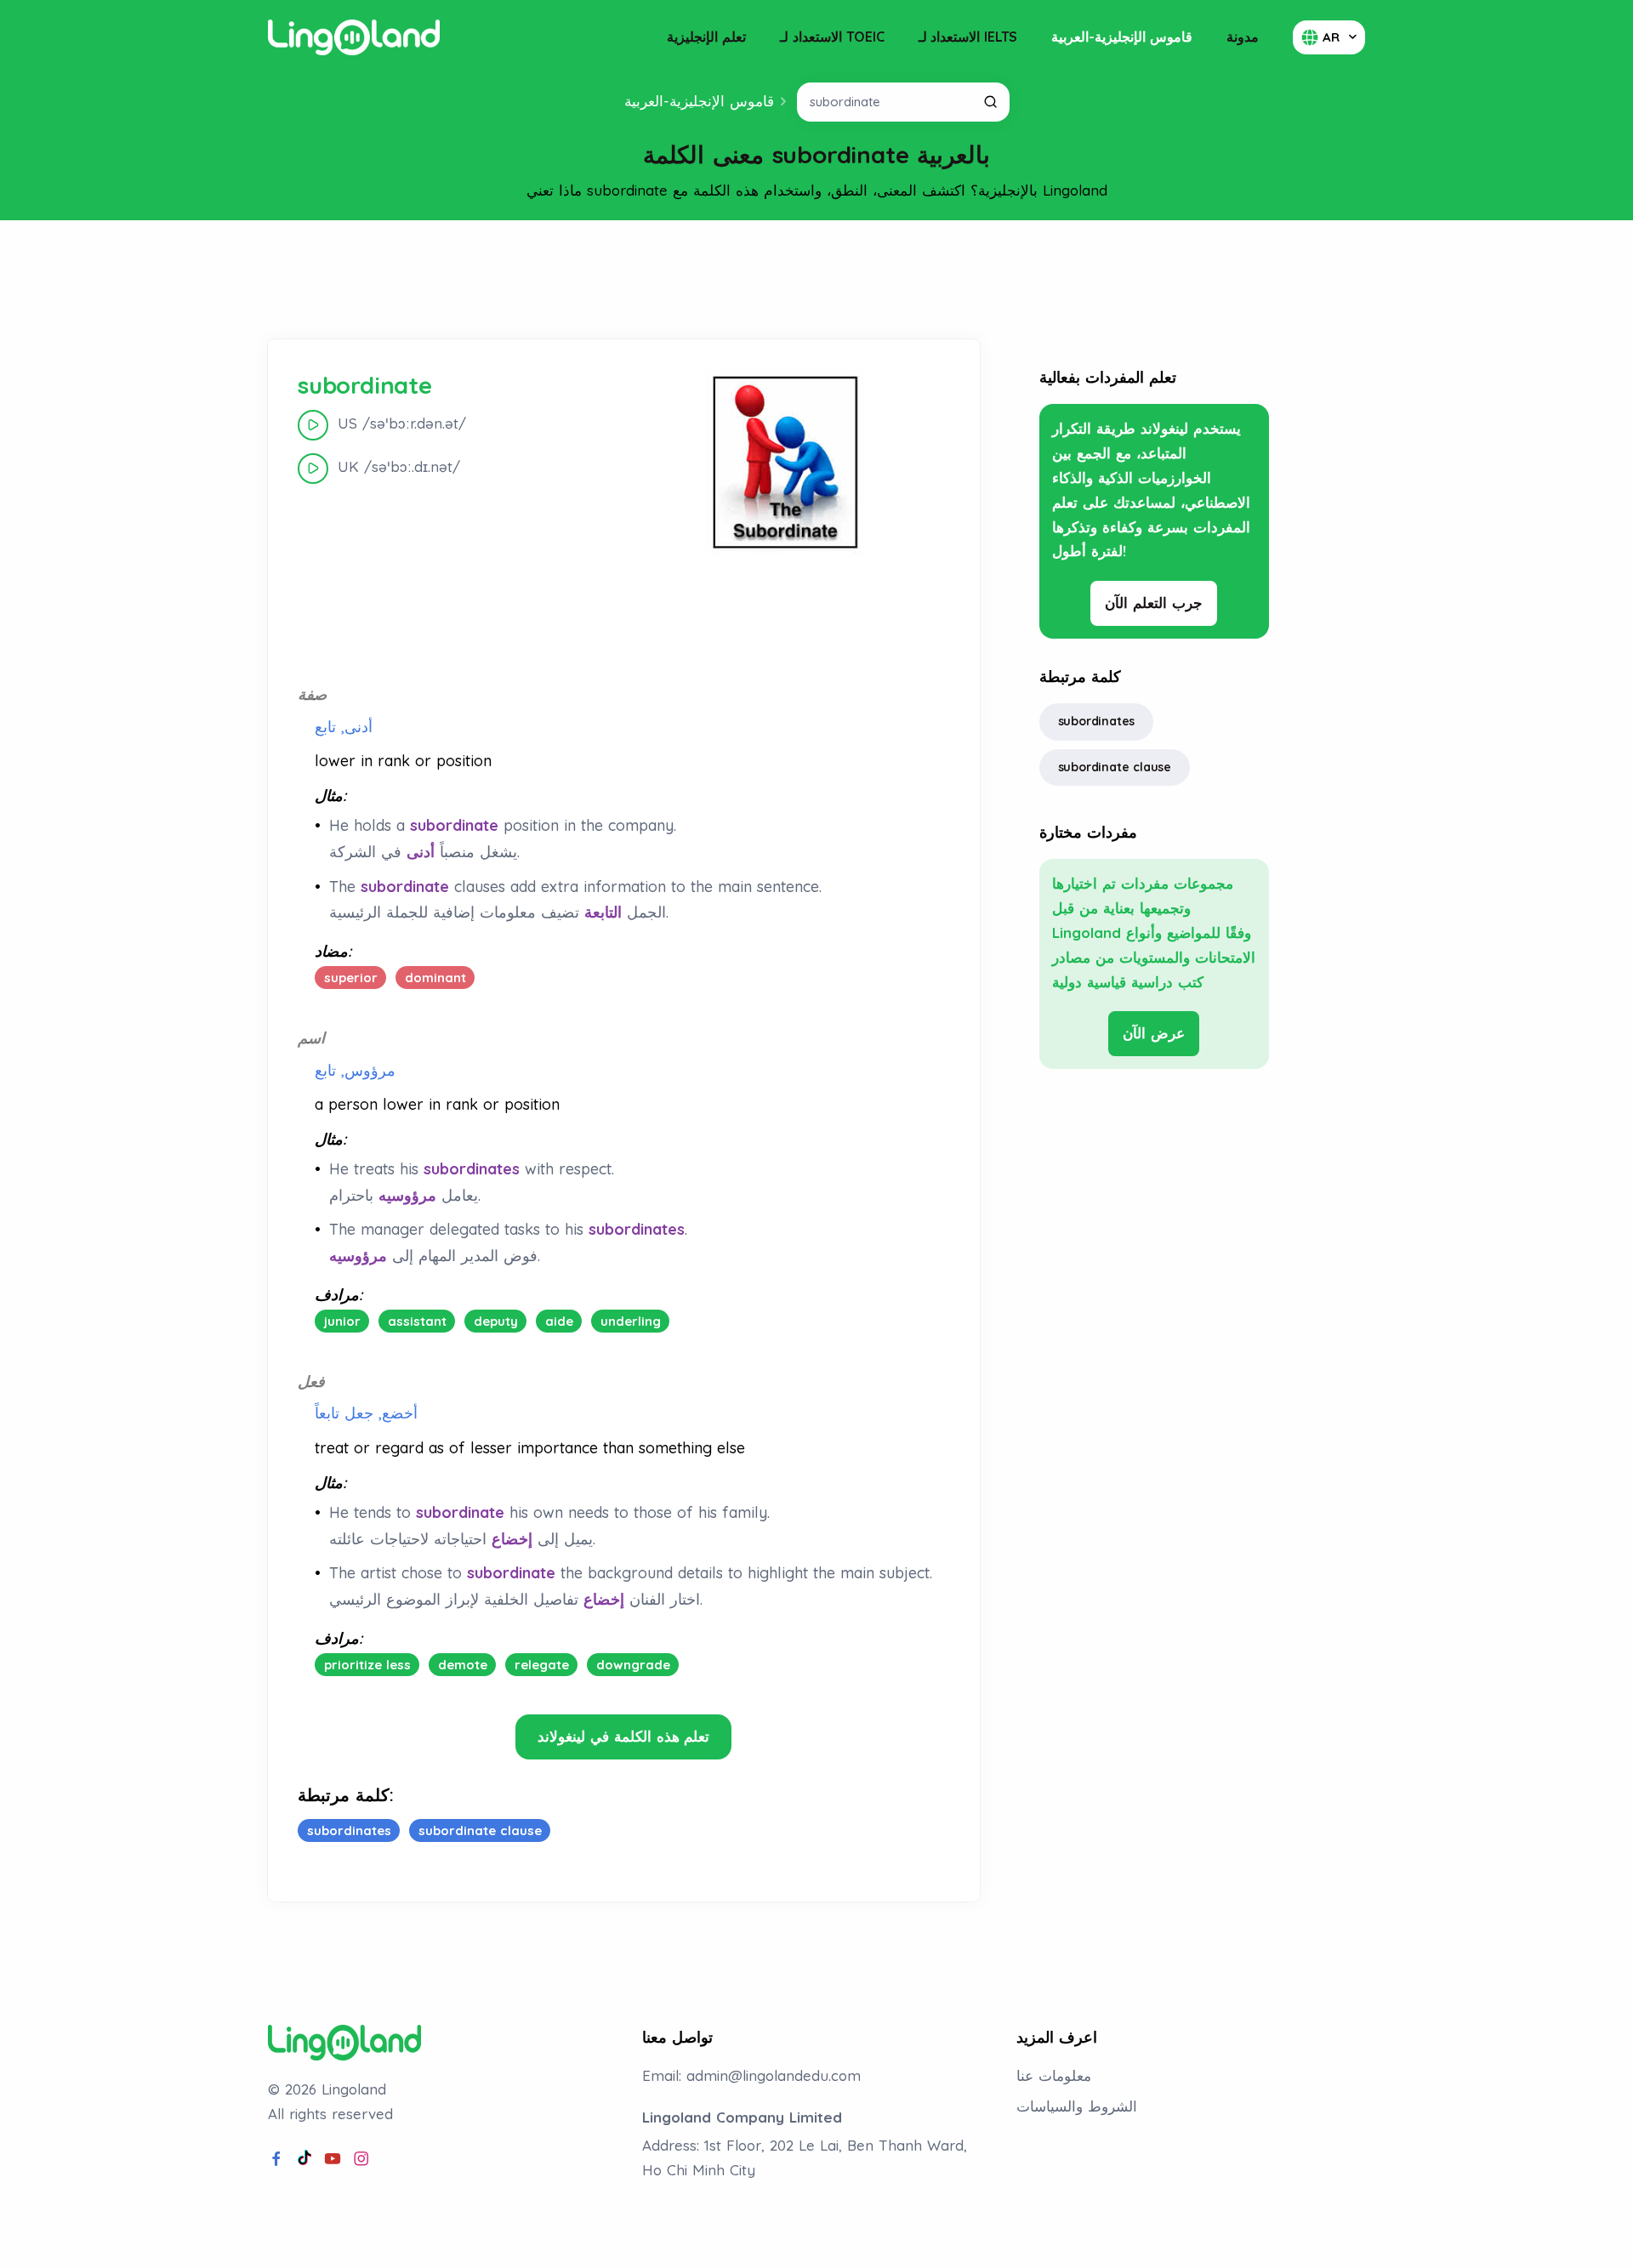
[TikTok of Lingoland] (304, 2159)
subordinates (1097, 721)
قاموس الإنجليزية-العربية (1122, 37)
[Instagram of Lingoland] (361, 2159)
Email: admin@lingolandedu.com (751, 2075)
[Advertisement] (816, 280)
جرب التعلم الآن (1154, 603)
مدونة (1243, 37)
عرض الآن (1154, 1033)
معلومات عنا (1054, 2075)
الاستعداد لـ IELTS (968, 37)
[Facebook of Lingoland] (276, 2159)
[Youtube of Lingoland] (333, 2159)
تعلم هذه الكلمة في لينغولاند (623, 1736)
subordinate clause (1115, 767)
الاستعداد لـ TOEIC (832, 37)
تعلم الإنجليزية (706, 37)
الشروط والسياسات (1077, 2106)
